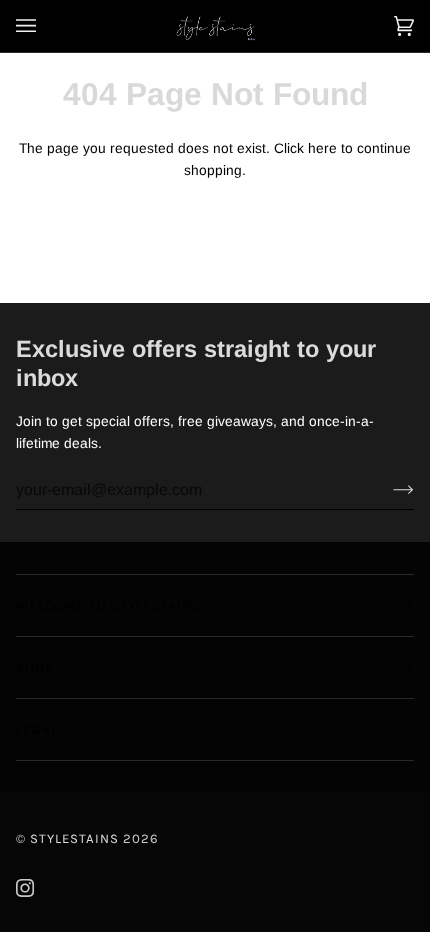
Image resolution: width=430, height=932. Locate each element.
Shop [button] (34, 667)
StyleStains (74, 838)
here (322, 148)
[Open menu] (46, 26)
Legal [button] (37, 729)
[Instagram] (25, 888)
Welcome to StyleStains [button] (108, 605)
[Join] (387, 490)
